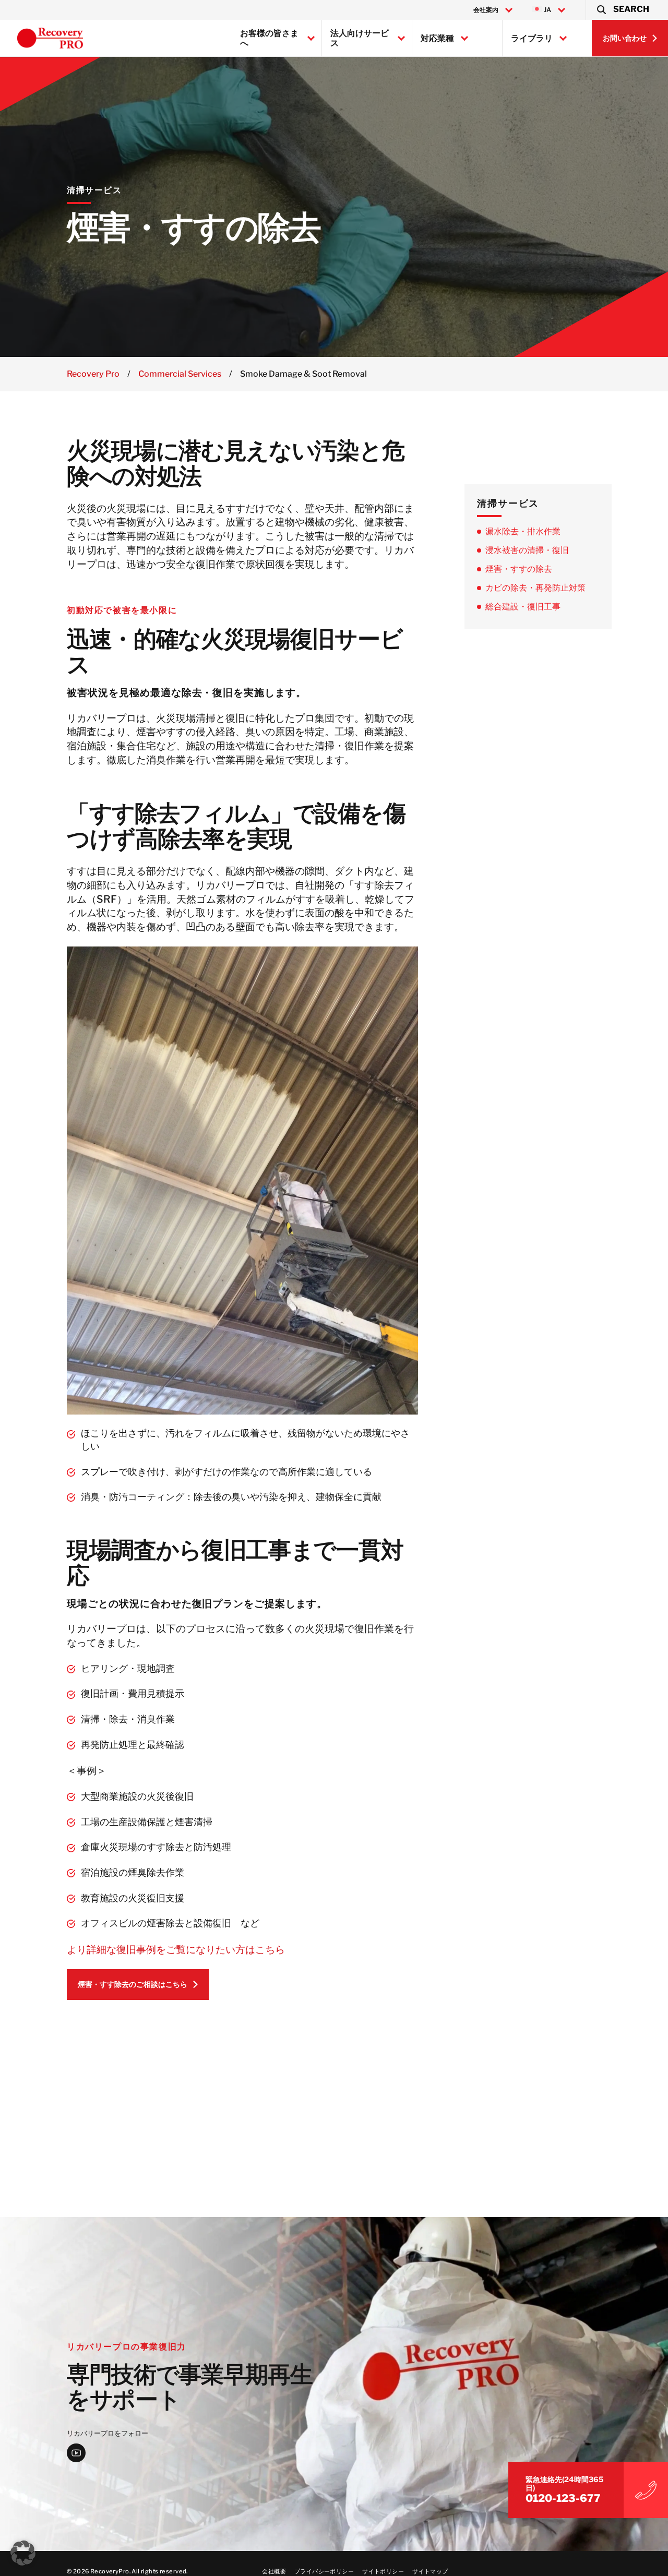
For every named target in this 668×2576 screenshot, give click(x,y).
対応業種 (437, 38)
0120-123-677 (563, 2499)
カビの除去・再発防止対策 (535, 587)
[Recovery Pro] (50, 38)
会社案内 (486, 10)
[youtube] (76, 2453)
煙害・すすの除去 (519, 568)
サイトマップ (430, 2571)
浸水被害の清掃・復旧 (527, 550)
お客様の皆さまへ (269, 38)
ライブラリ (532, 38)
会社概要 (274, 2571)
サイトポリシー (383, 2571)
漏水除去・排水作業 (523, 531)
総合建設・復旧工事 (523, 606)
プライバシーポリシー (324, 2571)
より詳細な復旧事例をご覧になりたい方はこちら (176, 1949)
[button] (622, 10)
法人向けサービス (360, 38)
